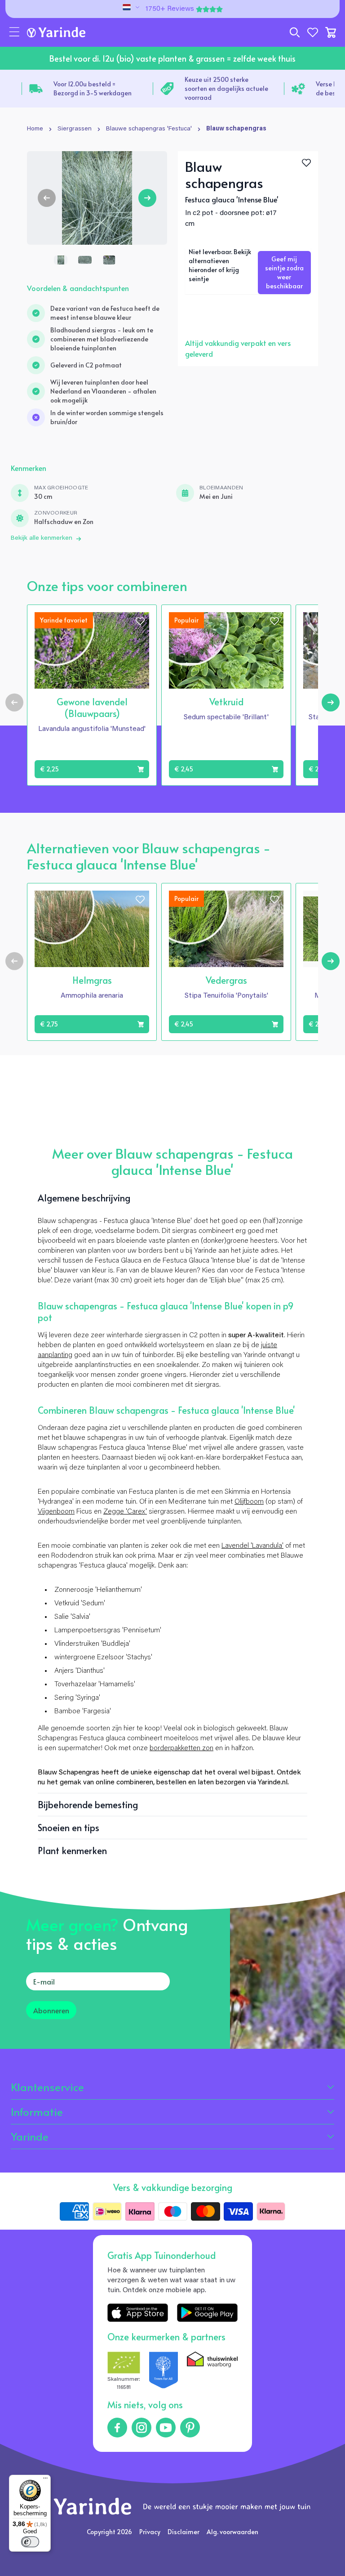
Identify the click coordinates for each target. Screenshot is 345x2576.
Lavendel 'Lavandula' (252, 1546)
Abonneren (51, 2010)
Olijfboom (249, 1502)
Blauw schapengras (236, 129)
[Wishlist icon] (140, 621)
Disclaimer (184, 2532)
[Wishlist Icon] (306, 163)
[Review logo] (164, 2372)
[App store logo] (138, 2313)
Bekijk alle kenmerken (42, 538)
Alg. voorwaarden (232, 2532)
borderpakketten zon (181, 1748)
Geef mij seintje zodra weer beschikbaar (284, 272)
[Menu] (45, 2480)
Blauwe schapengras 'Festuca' (149, 129)
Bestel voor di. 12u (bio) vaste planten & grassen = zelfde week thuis (172, 58)
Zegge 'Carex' (125, 1512)
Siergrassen (75, 129)
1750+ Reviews (170, 9)
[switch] (30, 2542)
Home (35, 129)
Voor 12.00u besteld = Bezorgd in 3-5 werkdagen (93, 88)
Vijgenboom (56, 1512)
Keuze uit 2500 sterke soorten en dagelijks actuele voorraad (226, 88)
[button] (14, 32)
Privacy (150, 2532)
